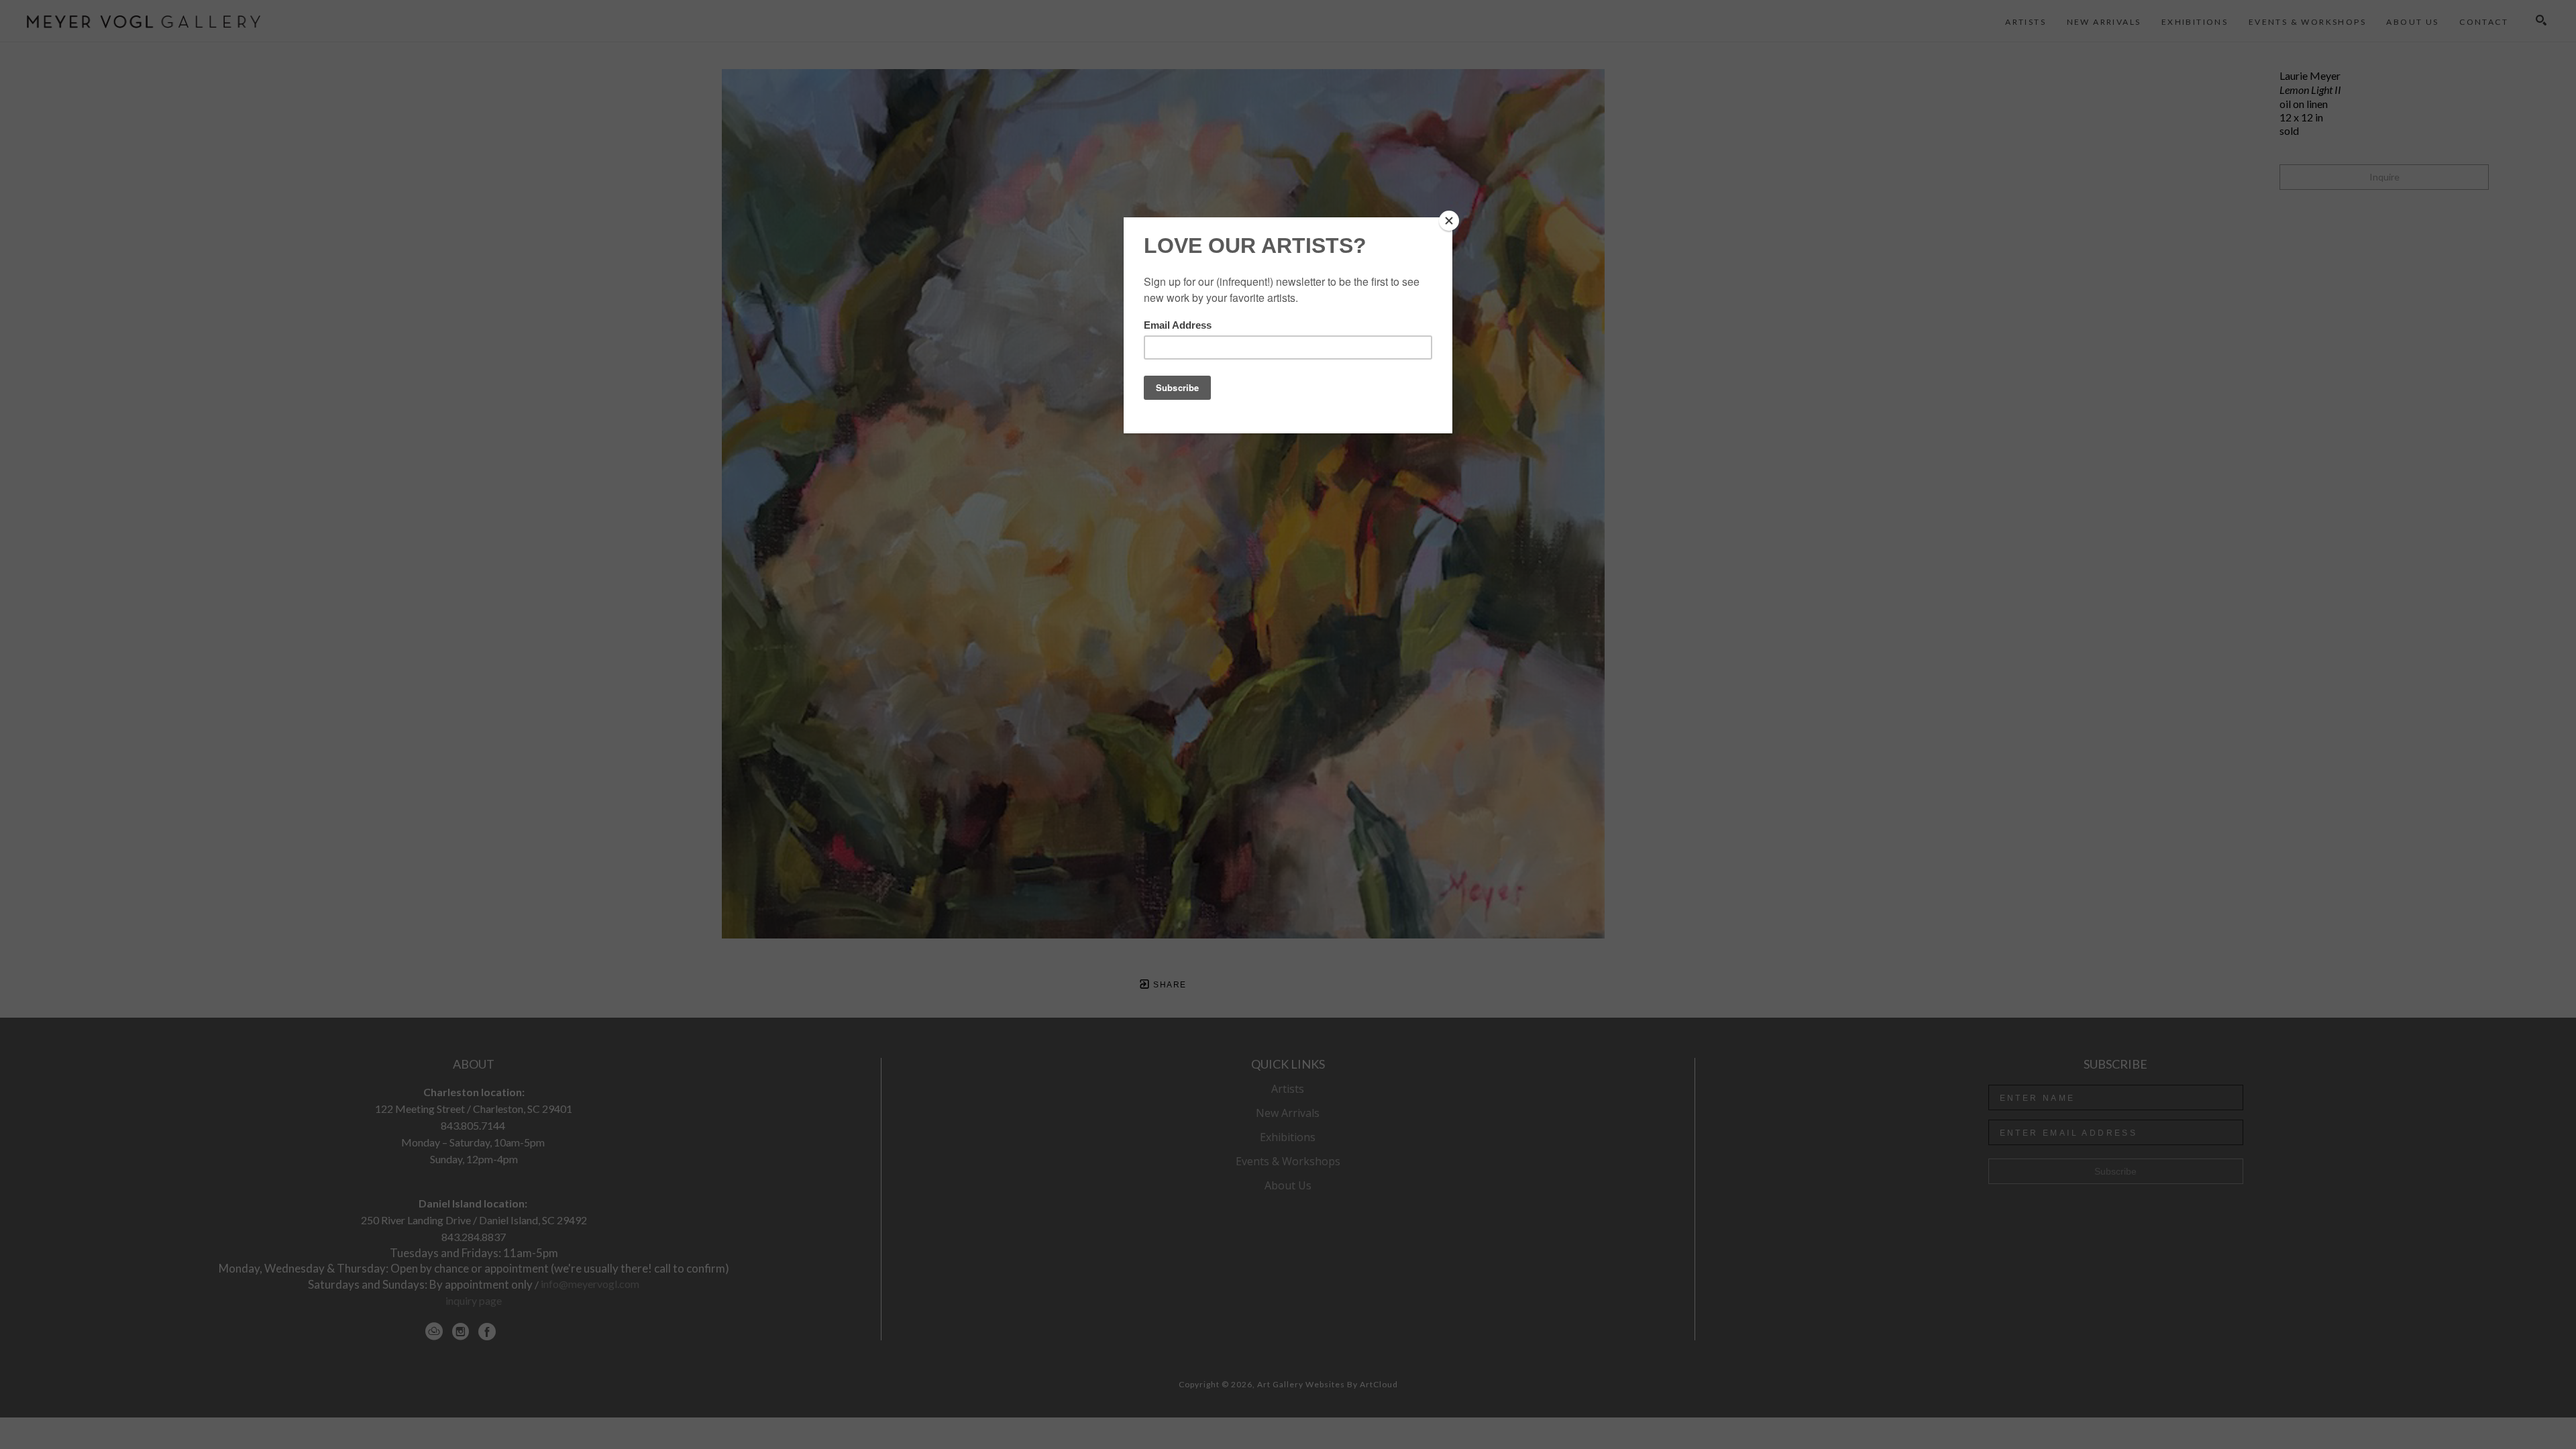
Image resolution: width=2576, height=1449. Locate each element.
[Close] (1449, 221)
